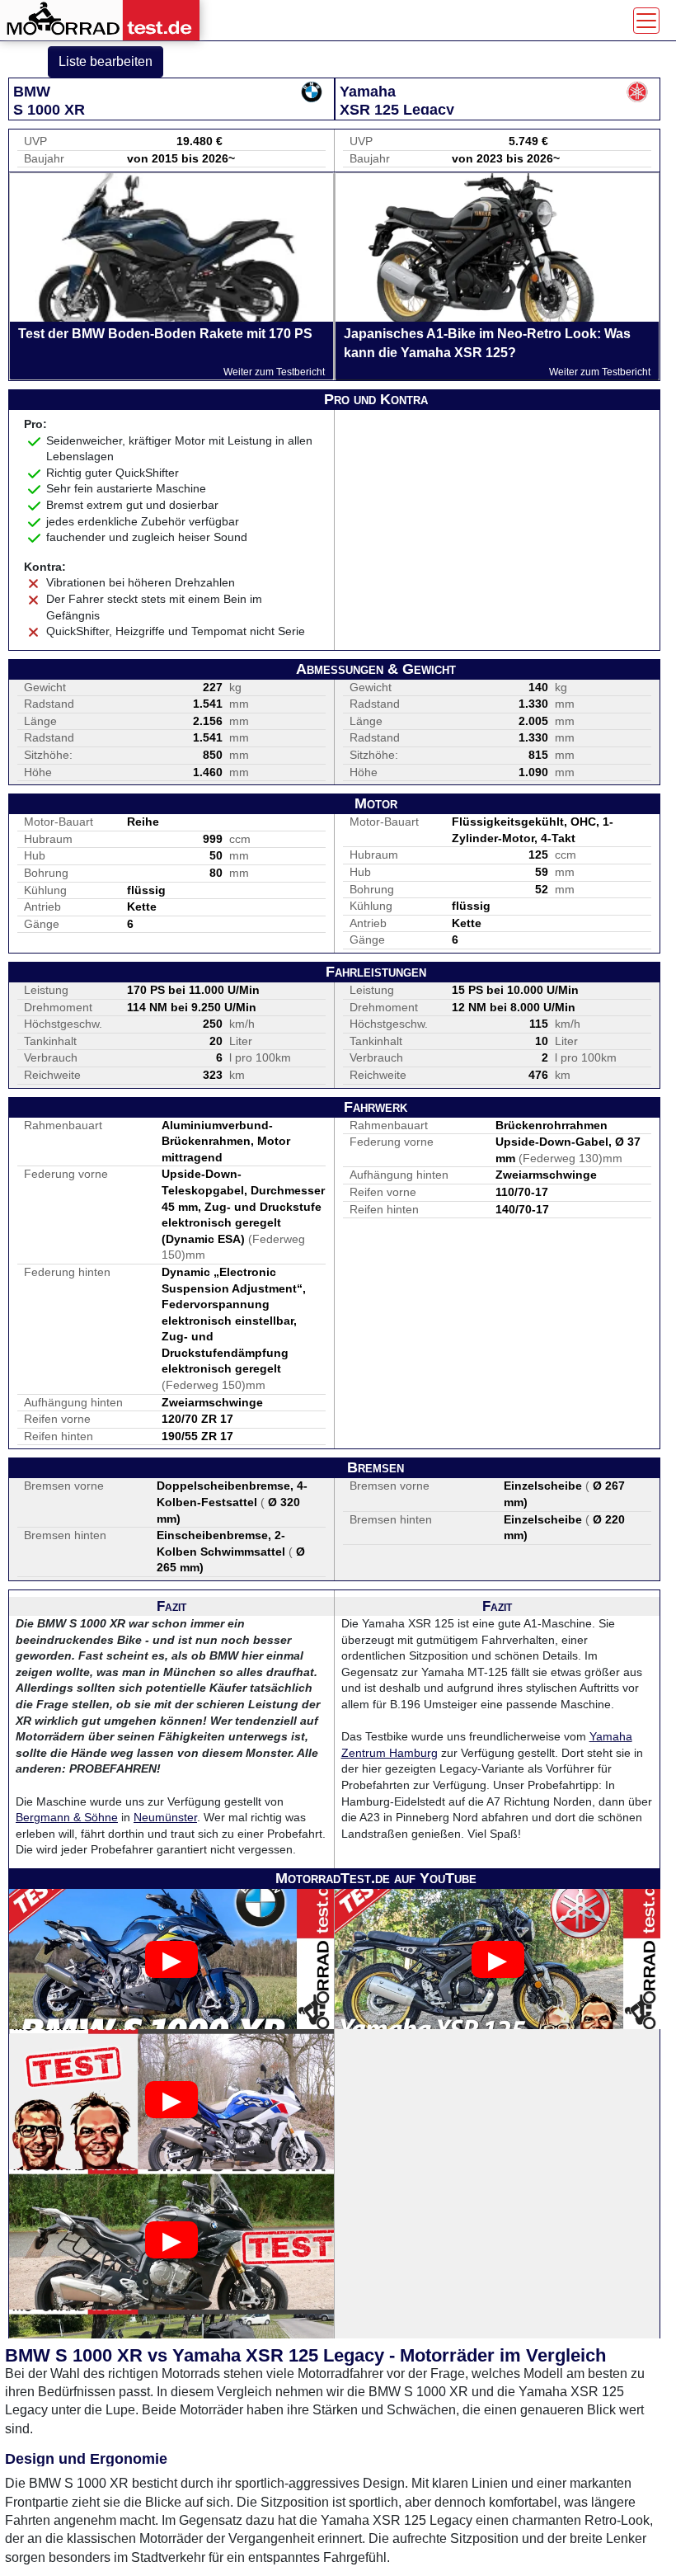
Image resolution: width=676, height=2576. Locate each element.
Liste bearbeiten (106, 61)
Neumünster (165, 1817)
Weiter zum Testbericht (274, 372)
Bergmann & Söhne (67, 1817)
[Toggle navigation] (646, 21)
